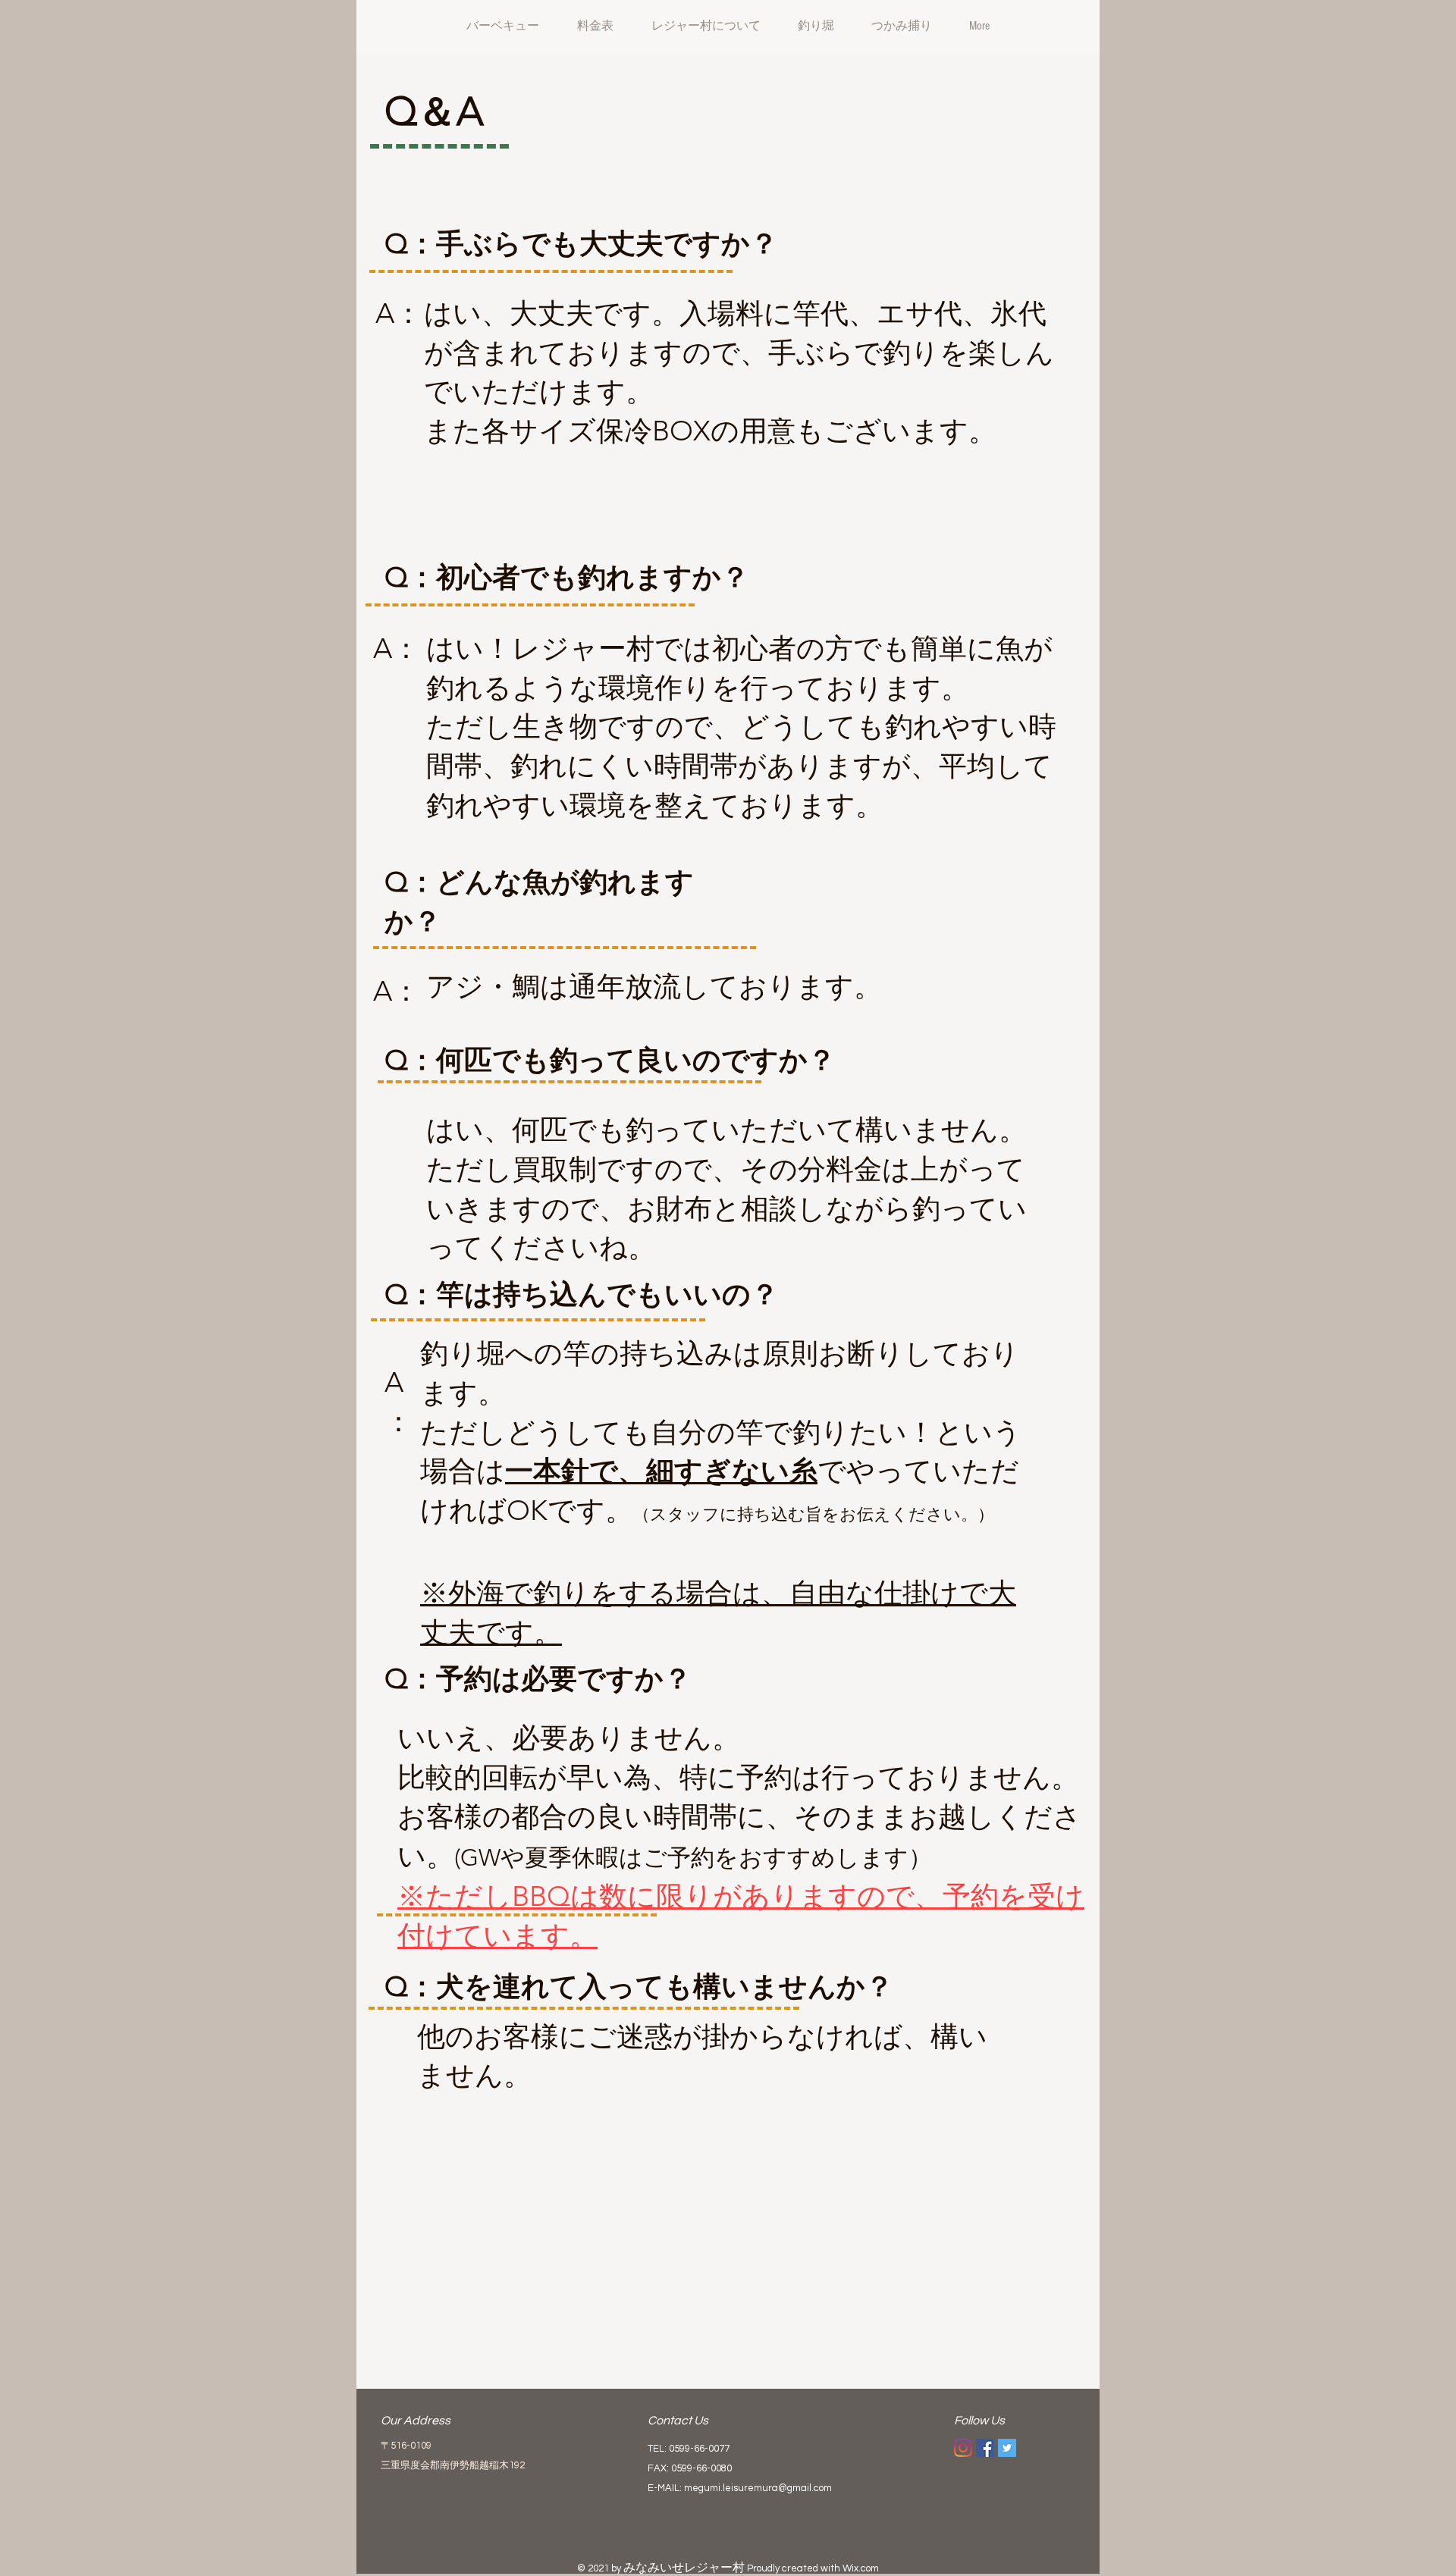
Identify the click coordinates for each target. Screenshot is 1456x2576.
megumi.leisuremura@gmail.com (758, 2488)
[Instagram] (963, 2448)
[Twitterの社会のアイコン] (1007, 2448)
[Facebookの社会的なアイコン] (985, 2448)
